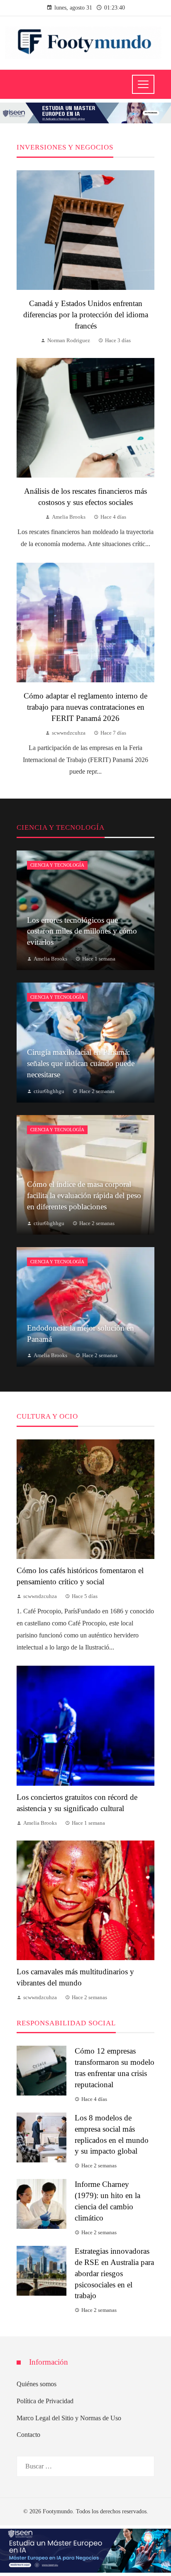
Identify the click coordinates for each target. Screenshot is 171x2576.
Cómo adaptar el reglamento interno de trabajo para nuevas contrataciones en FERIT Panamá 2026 (85, 707)
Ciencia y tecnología (57, 865)
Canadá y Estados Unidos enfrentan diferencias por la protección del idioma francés (86, 315)
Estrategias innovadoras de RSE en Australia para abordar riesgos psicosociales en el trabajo (114, 2273)
